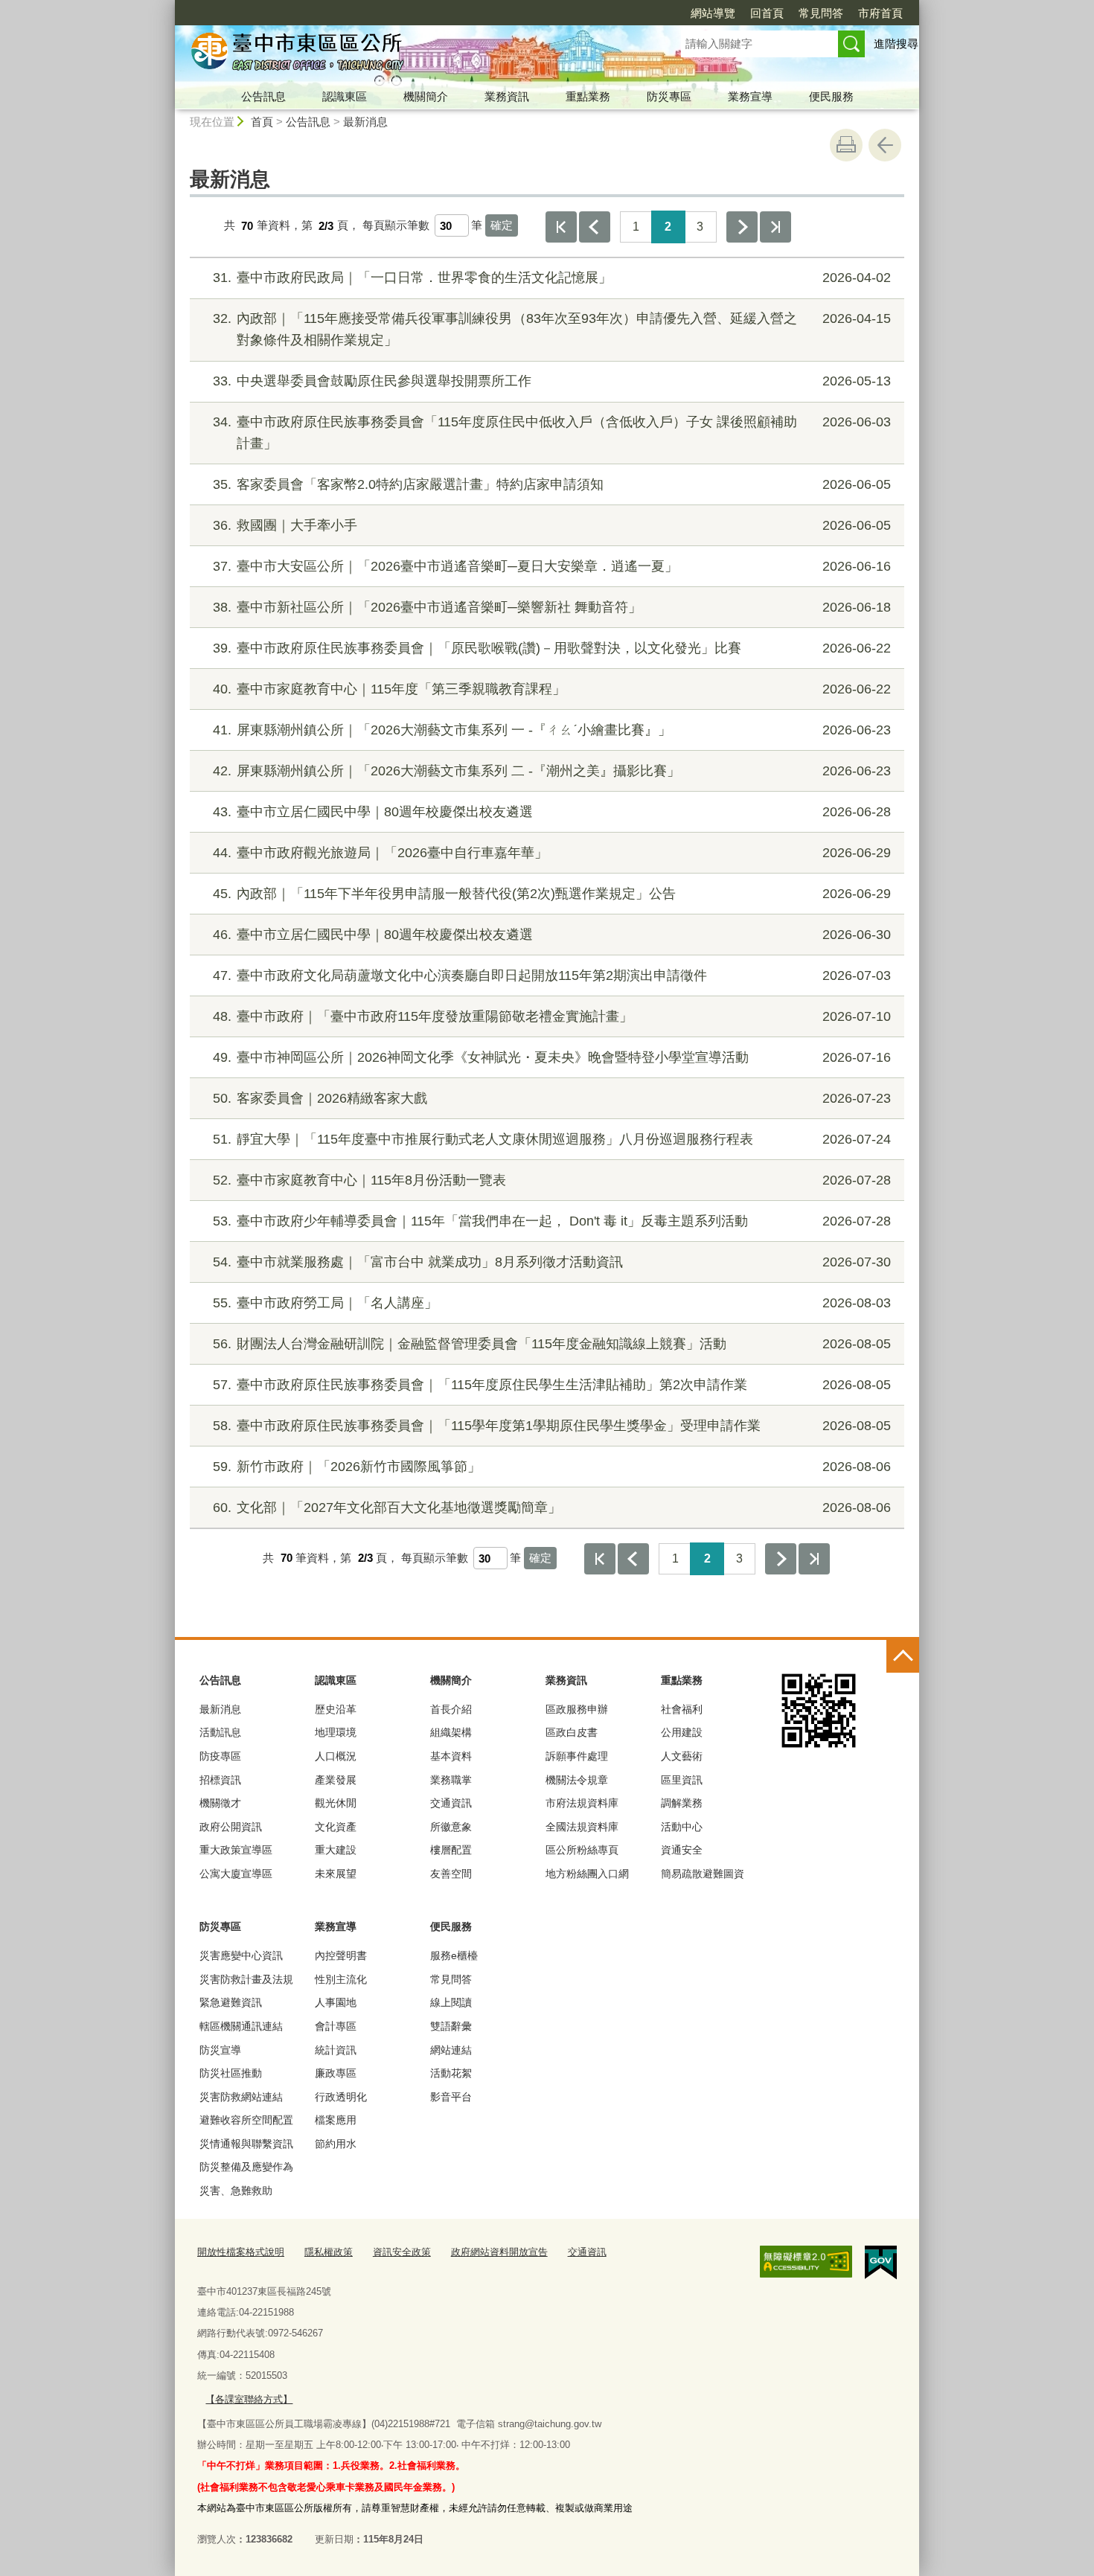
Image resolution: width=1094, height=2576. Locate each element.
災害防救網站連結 (241, 2097)
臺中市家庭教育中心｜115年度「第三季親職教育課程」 (552, 689)
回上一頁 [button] (885, 145)
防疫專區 (220, 1756)
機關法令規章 (577, 1780)
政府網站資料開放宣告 (499, 2252)
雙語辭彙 (451, 2026)
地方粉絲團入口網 (587, 1874)
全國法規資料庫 (582, 1827)
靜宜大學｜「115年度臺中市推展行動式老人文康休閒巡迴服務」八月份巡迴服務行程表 (552, 1139)
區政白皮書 (572, 1732)
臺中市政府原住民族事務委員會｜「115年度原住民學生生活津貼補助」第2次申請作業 (552, 1385)
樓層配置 (451, 1850)
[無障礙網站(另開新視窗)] (806, 2262)
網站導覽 (713, 13)
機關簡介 (426, 96)
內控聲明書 (341, 1955)
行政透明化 (341, 2097)
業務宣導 (750, 96)
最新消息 (365, 122)
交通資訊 (451, 1803)
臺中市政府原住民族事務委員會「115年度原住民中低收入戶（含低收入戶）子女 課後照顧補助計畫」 (552, 433)
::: (168, 6)
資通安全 (682, 1850)
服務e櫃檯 (454, 1955)
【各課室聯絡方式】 (249, 2399)
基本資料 (451, 1756)
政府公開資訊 (231, 1827)
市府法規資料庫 (582, 1803)
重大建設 (336, 1850)
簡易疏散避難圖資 (703, 1874)
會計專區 (336, 2026)
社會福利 (682, 1709)
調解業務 (682, 1803)
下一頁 (742, 227)
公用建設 (682, 1732)
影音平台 (451, 2097)
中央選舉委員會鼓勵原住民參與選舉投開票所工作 (552, 381)
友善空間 (451, 1874)
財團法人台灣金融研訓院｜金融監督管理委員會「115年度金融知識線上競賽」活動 (552, 1344)
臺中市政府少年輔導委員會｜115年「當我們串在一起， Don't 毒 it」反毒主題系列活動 (552, 1221)
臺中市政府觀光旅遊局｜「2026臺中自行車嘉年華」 (552, 853)
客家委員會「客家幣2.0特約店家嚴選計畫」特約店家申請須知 (552, 484)
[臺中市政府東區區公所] (410, 54)
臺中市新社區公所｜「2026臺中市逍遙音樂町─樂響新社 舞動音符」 (552, 607)
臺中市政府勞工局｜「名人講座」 (552, 1303)
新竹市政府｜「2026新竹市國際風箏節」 (552, 1467)
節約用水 (336, 2144)
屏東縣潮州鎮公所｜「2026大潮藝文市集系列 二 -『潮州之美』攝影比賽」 (552, 771)
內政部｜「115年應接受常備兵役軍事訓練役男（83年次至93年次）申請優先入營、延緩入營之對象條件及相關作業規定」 (552, 329)
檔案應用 (336, 2120)
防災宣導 (220, 2050)
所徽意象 (451, 1827)
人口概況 (336, 1756)
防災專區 (669, 96)
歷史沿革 (336, 1709)
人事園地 (336, 2002)
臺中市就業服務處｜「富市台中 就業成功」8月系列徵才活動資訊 (552, 1262)
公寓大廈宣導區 (236, 1874)
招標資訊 (220, 1780)
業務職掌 (451, 1780)
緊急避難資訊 (231, 2002)
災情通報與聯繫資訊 (246, 2144)
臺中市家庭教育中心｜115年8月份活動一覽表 (552, 1180)
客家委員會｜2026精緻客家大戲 (552, 1098)
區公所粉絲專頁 (582, 1850)
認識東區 (345, 96)
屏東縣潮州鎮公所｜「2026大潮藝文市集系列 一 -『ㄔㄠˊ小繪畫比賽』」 (552, 730)
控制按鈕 (903, 1656)
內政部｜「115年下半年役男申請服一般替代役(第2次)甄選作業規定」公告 (552, 894)
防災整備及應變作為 (246, 2167)
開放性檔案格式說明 (241, 2252)
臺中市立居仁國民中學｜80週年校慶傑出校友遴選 (552, 812)
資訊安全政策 (402, 2252)
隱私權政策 (329, 2252)
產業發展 (336, 1780)
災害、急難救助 (236, 2191)
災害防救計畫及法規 (246, 1979)
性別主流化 (341, 1979)
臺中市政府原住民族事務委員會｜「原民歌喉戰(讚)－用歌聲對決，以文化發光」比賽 (552, 648)
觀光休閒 (336, 1803)
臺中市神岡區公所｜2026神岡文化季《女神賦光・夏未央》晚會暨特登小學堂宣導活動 (552, 1057)
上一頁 (595, 227)
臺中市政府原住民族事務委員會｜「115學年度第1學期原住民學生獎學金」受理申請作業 (552, 1426)
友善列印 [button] (846, 145)
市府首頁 (880, 13)
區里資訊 (682, 1780)
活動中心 (682, 1827)
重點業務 (588, 96)
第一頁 (561, 227)
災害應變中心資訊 (241, 1955)
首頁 (262, 122)
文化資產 (336, 1827)
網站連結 (451, 2050)
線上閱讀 (451, 2002)
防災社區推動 (231, 2073)
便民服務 (831, 96)
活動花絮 (451, 2073)
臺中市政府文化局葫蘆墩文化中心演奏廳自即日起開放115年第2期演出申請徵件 (552, 975)
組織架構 (451, 1732)
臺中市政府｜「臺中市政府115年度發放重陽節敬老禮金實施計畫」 (552, 1016)
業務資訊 (507, 96)
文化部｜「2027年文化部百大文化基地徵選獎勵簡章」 (552, 1508)
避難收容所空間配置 (246, 2120)
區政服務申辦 (577, 1709)
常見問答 (821, 13)
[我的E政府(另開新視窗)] (881, 2263)
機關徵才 (220, 1803)
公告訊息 (263, 96)
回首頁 (767, 13)
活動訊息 (220, 1732)
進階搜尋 (896, 44)
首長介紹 (451, 1709)
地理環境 (336, 1732)
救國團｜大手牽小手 (552, 525)
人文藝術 (682, 1756)
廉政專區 (336, 2073)
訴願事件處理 (577, 1756)
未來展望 (336, 1874)
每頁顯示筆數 (396, 226)
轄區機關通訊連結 (241, 2026)
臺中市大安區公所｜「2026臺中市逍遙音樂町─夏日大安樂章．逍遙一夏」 (552, 566)
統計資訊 (336, 2050)
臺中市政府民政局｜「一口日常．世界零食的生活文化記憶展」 (552, 278)
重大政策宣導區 (236, 1850)
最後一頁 (775, 227)
